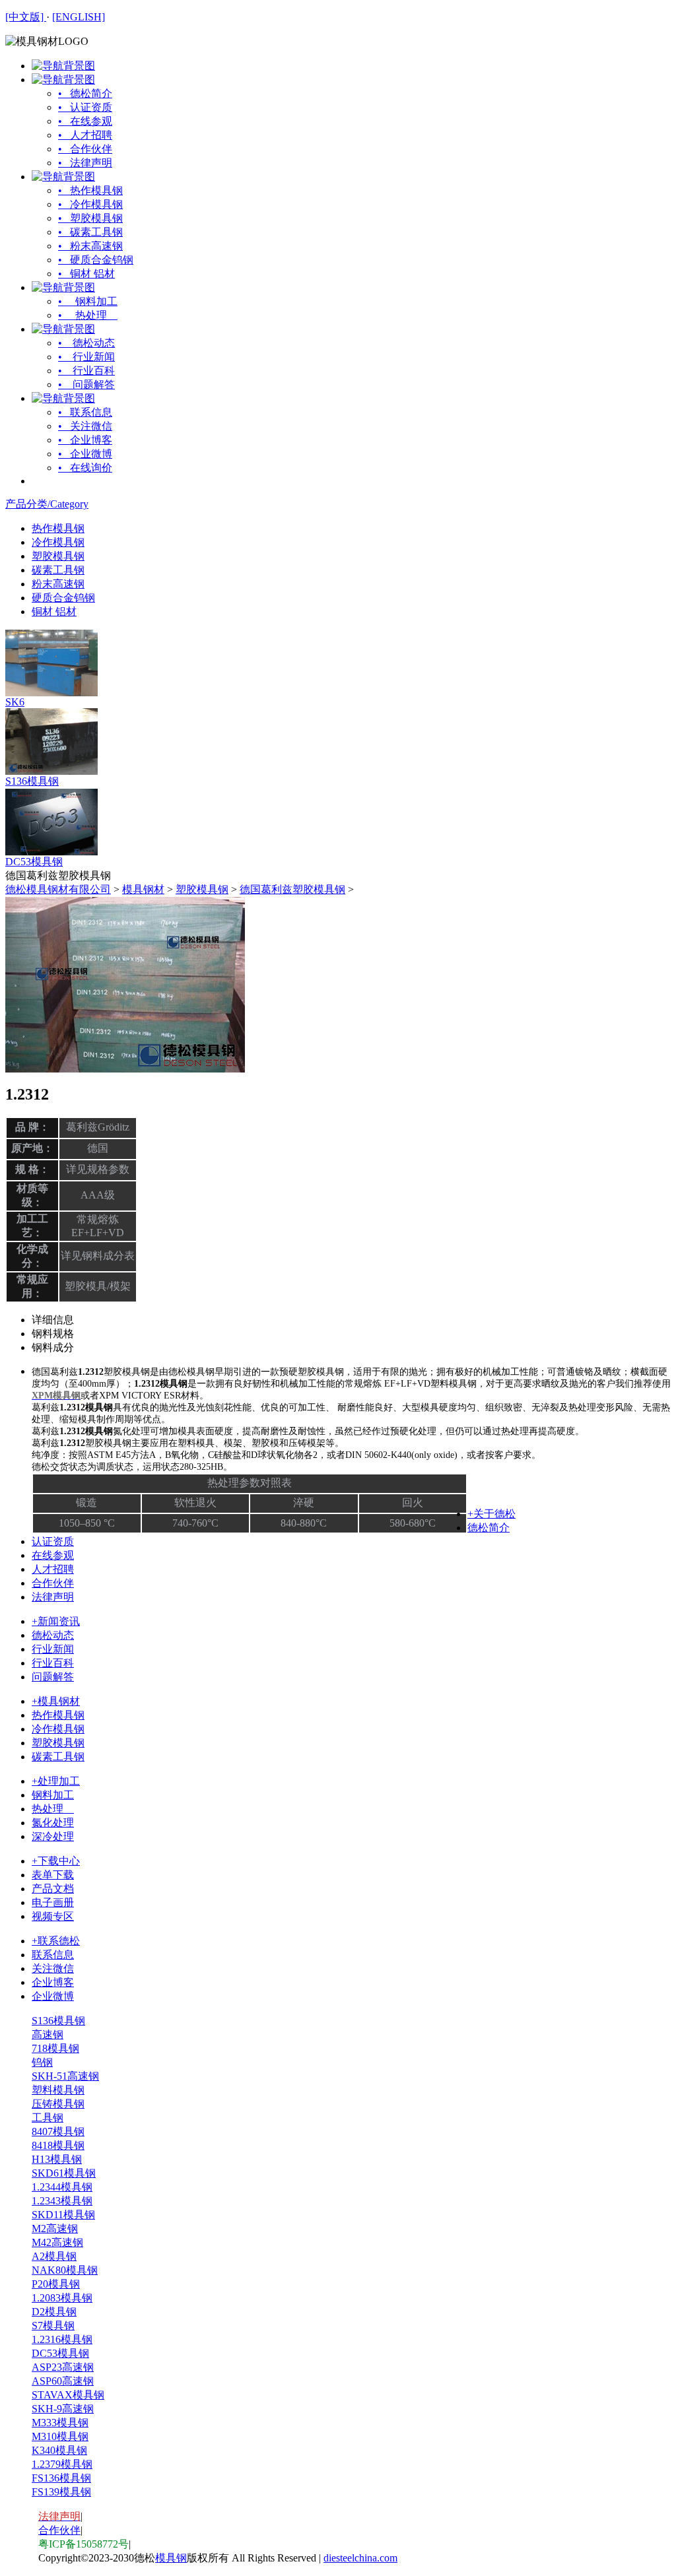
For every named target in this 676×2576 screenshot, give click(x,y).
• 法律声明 (85, 163)
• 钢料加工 (88, 301)
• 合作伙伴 (85, 149)
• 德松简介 (85, 93)
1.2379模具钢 (62, 2464)
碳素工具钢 (58, 570)
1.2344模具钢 (62, 2187)
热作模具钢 (58, 528)
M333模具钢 (60, 2423)
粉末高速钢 (58, 584)
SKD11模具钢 (63, 2215)
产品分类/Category (47, 504)
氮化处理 (53, 1823)
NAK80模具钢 (65, 2270)
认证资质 (53, 1541)
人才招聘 (53, 1569)
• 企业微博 (85, 454)
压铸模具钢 (58, 2104)
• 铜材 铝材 (86, 274)
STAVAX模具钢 (68, 2395)
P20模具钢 (56, 2284)
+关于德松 (491, 1514)
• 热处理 (88, 315)
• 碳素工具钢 (90, 232)
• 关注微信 (85, 426)
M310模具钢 (60, 2436)
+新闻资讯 (56, 1621)
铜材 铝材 (54, 611)
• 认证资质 (85, 107)
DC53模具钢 (34, 862)
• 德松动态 (86, 343)
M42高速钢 (57, 2242)
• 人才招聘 (85, 135)
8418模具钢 (58, 2145)
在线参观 (53, 1555)
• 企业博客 (85, 440)
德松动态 (53, 1635)
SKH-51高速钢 (65, 2076)
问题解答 (53, 1677)
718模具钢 (55, 2048)
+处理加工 (56, 1781)
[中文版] (26, 17)
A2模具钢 (54, 2256)
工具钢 (48, 2118)
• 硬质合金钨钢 (96, 260)
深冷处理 (53, 1836)
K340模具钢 (59, 2450)
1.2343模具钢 (62, 2201)
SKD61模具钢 (64, 2173)
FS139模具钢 (61, 2492)
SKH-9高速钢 (63, 2409)
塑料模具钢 (58, 2090)
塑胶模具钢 (58, 556)
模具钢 (171, 2558)
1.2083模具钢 (62, 2298)
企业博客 (53, 1982)
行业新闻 (53, 1649)
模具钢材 (143, 889)
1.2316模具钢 (62, 2339)
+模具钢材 (56, 1701)
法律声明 (53, 1597)
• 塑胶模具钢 (90, 218)
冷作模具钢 (58, 542)
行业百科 (53, 1663)
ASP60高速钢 (63, 2381)
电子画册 (53, 1902)
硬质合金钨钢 (63, 598)
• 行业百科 (86, 371)
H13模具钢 (57, 2159)
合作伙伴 (53, 1583)
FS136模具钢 (61, 2478)
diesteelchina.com (360, 2558)
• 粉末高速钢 (90, 246)
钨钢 (42, 2062)
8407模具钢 (58, 2131)
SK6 (15, 702)
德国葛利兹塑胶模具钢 (292, 889)
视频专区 (53, 1916)
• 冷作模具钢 (90, 204)
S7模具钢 (53, 2326)
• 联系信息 (85, 412)
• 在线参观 (85, 121)
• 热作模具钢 (90, 190)
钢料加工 (53, 1795)
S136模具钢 (32, 781)
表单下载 (53, 1875)
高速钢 (48, 2034)
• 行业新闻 (86, 357)
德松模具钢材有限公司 (58, 889)
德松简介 (489, 1528)
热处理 (53, 1809)
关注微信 (53, 1968)
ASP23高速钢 (63, 2367)
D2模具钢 (54, 2312)
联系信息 (53, 1955)
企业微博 (53, 1996)
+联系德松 (56, 1941)
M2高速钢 (55, 2229)
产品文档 (53, 1889)
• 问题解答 (86, 384)
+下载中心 (56, 1861)
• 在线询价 (85, 468)
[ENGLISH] (79, 17)
